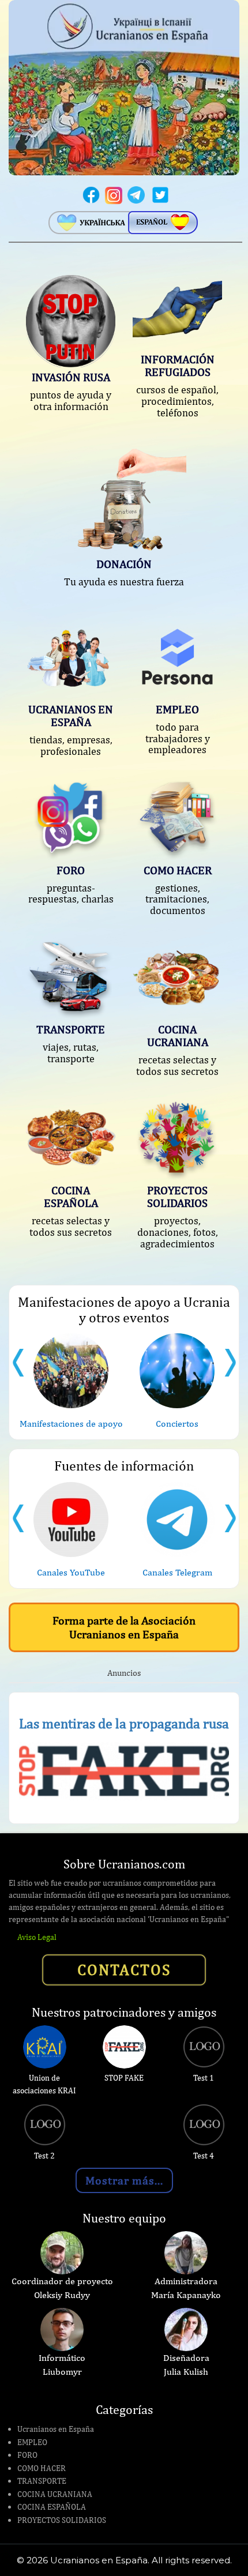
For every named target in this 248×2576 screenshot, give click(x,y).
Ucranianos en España (56, 2429)
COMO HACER (42, 2468)
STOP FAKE (124, 2078)
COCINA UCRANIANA (55, 2494)
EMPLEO (32, 2442)
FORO (27, 2455)
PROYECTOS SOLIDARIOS (62, 2520)
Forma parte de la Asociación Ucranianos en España (124, 1627)
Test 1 (204, 2078)
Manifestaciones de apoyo (71, 1424)
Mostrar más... (124, 2180)
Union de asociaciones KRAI (44, 2084)
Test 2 (44, 2156)
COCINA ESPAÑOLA (52, 2507)
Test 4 (204, 2156)
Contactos (124, 1969)
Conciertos (177, 1424)
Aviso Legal (37, 1937)
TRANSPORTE (42, 2481)
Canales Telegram (177, 1572)
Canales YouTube (71, 1572)
